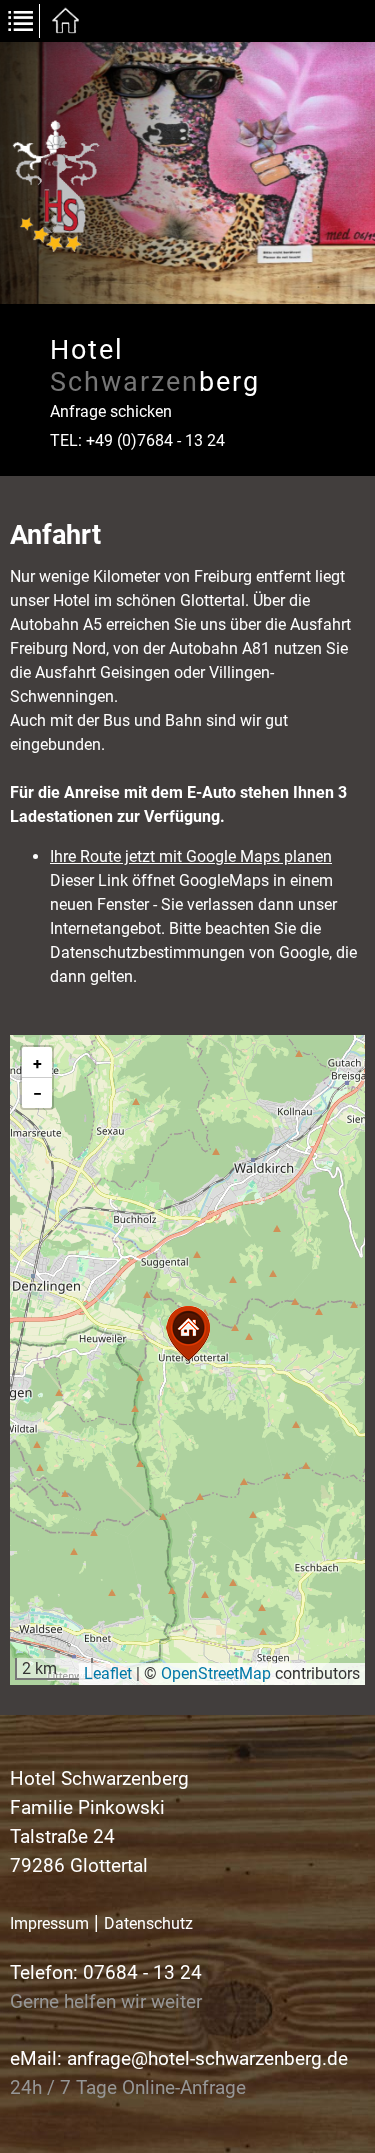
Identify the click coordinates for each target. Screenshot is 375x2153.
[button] (188, 1333)
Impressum (49, 1923)
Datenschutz (148, 1923)
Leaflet (108, 1673)
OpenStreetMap (216, 1673)
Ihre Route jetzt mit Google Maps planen (191, 856)
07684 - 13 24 (142, 1973)
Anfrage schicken (111, 411)
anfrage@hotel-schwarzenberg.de (207, 2059)
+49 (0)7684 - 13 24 (155, 440)
